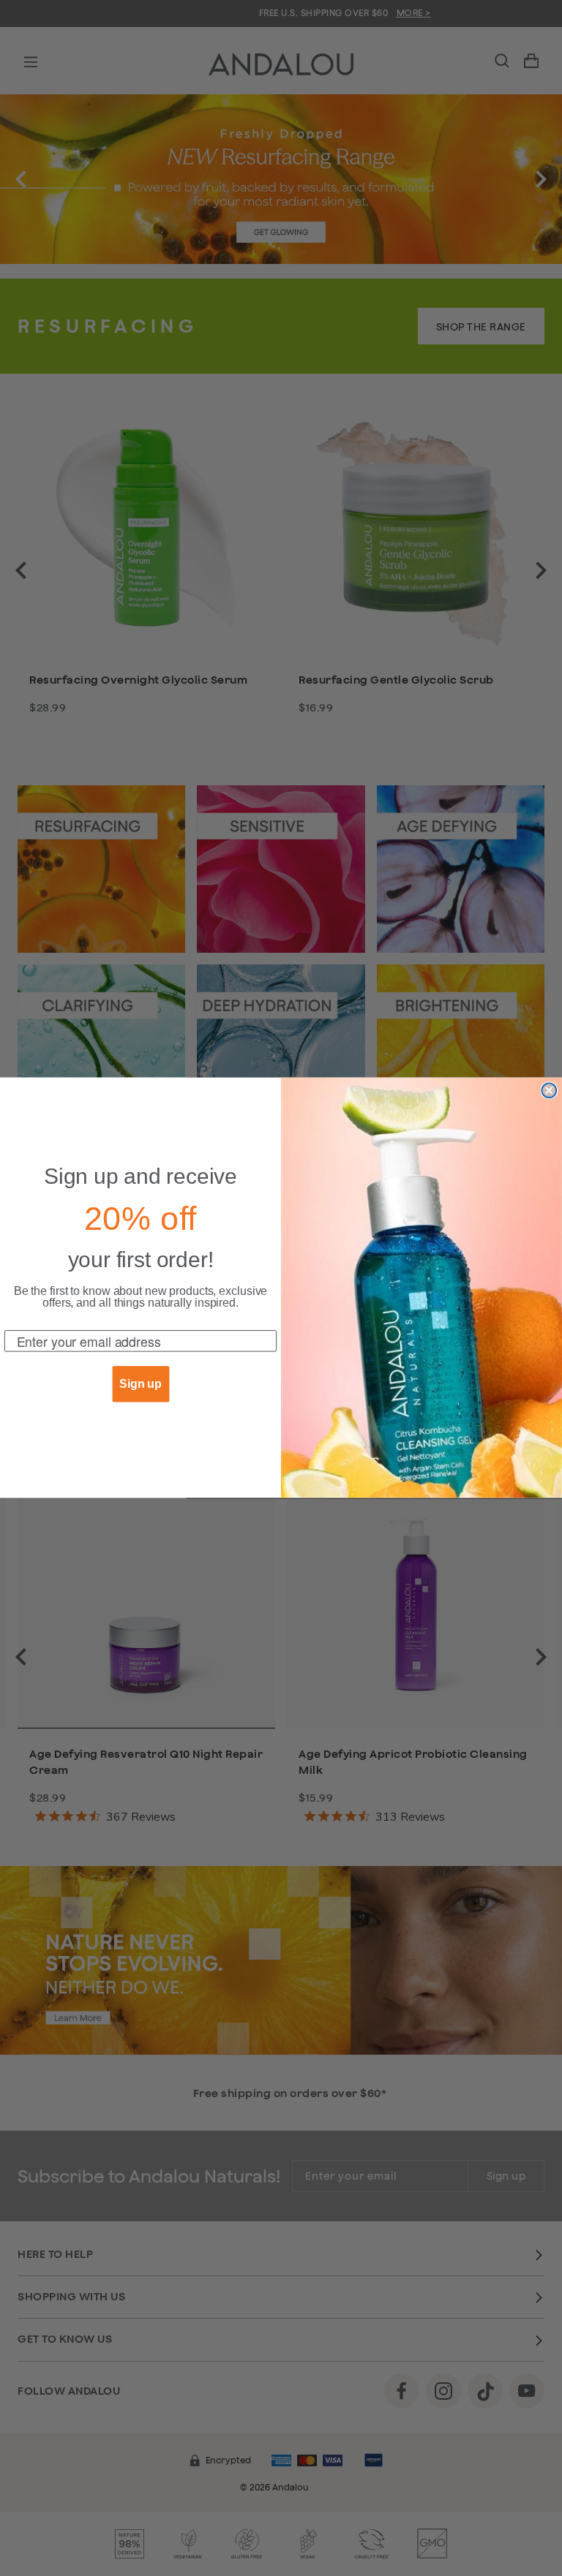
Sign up (140, 1385)
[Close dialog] (549, 1091)
